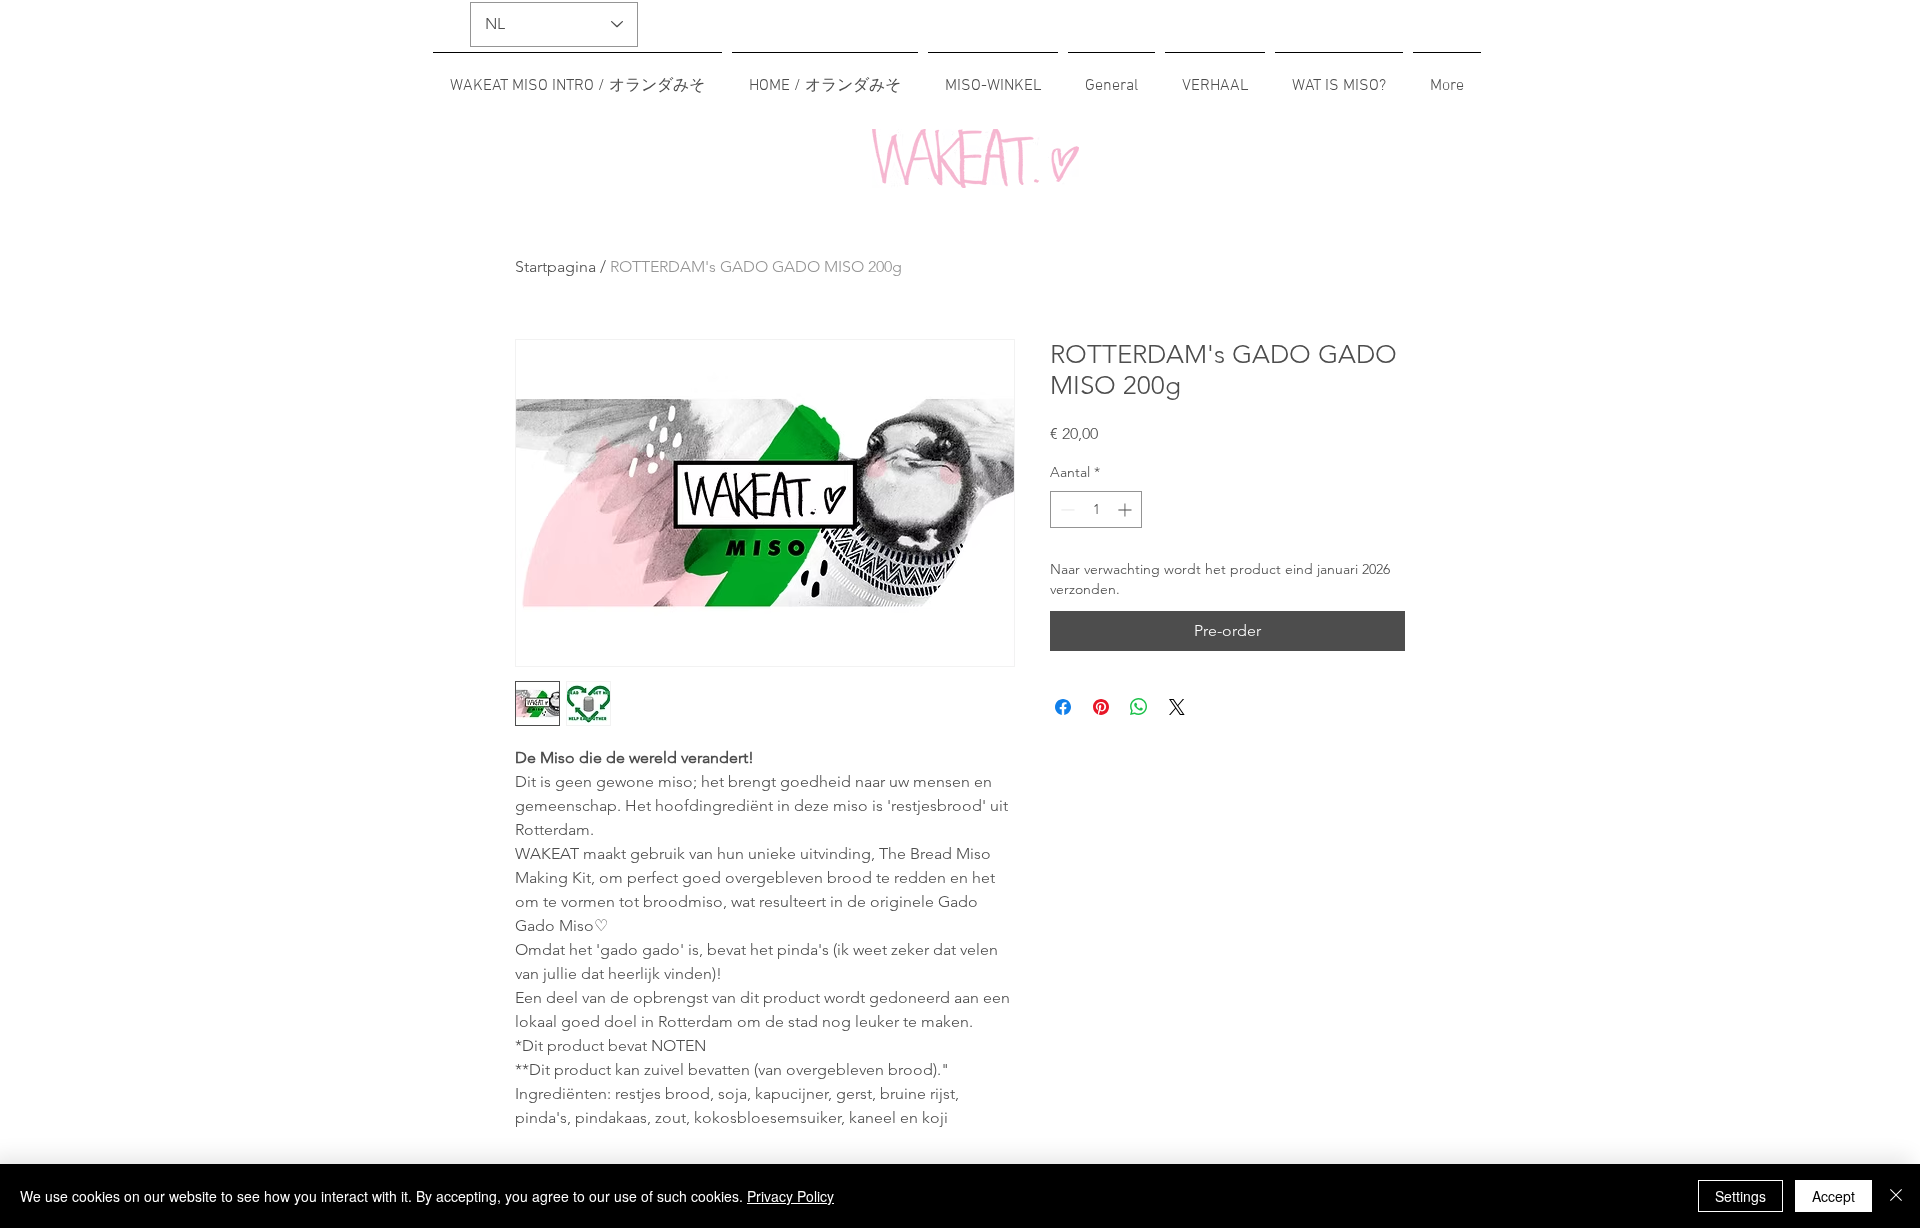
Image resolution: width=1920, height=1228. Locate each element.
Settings (1740, 1196)
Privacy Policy (790, 1196)
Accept (1833, 1196)
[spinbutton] (1096, 509)
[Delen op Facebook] (1063, 707)
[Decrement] (1065, 509)
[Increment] (1126, 509)
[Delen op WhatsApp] (1139, 707)
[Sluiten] (1896, 1196)
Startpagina (555, 266)
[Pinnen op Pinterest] (1101, 707)
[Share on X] (1177, 707)
